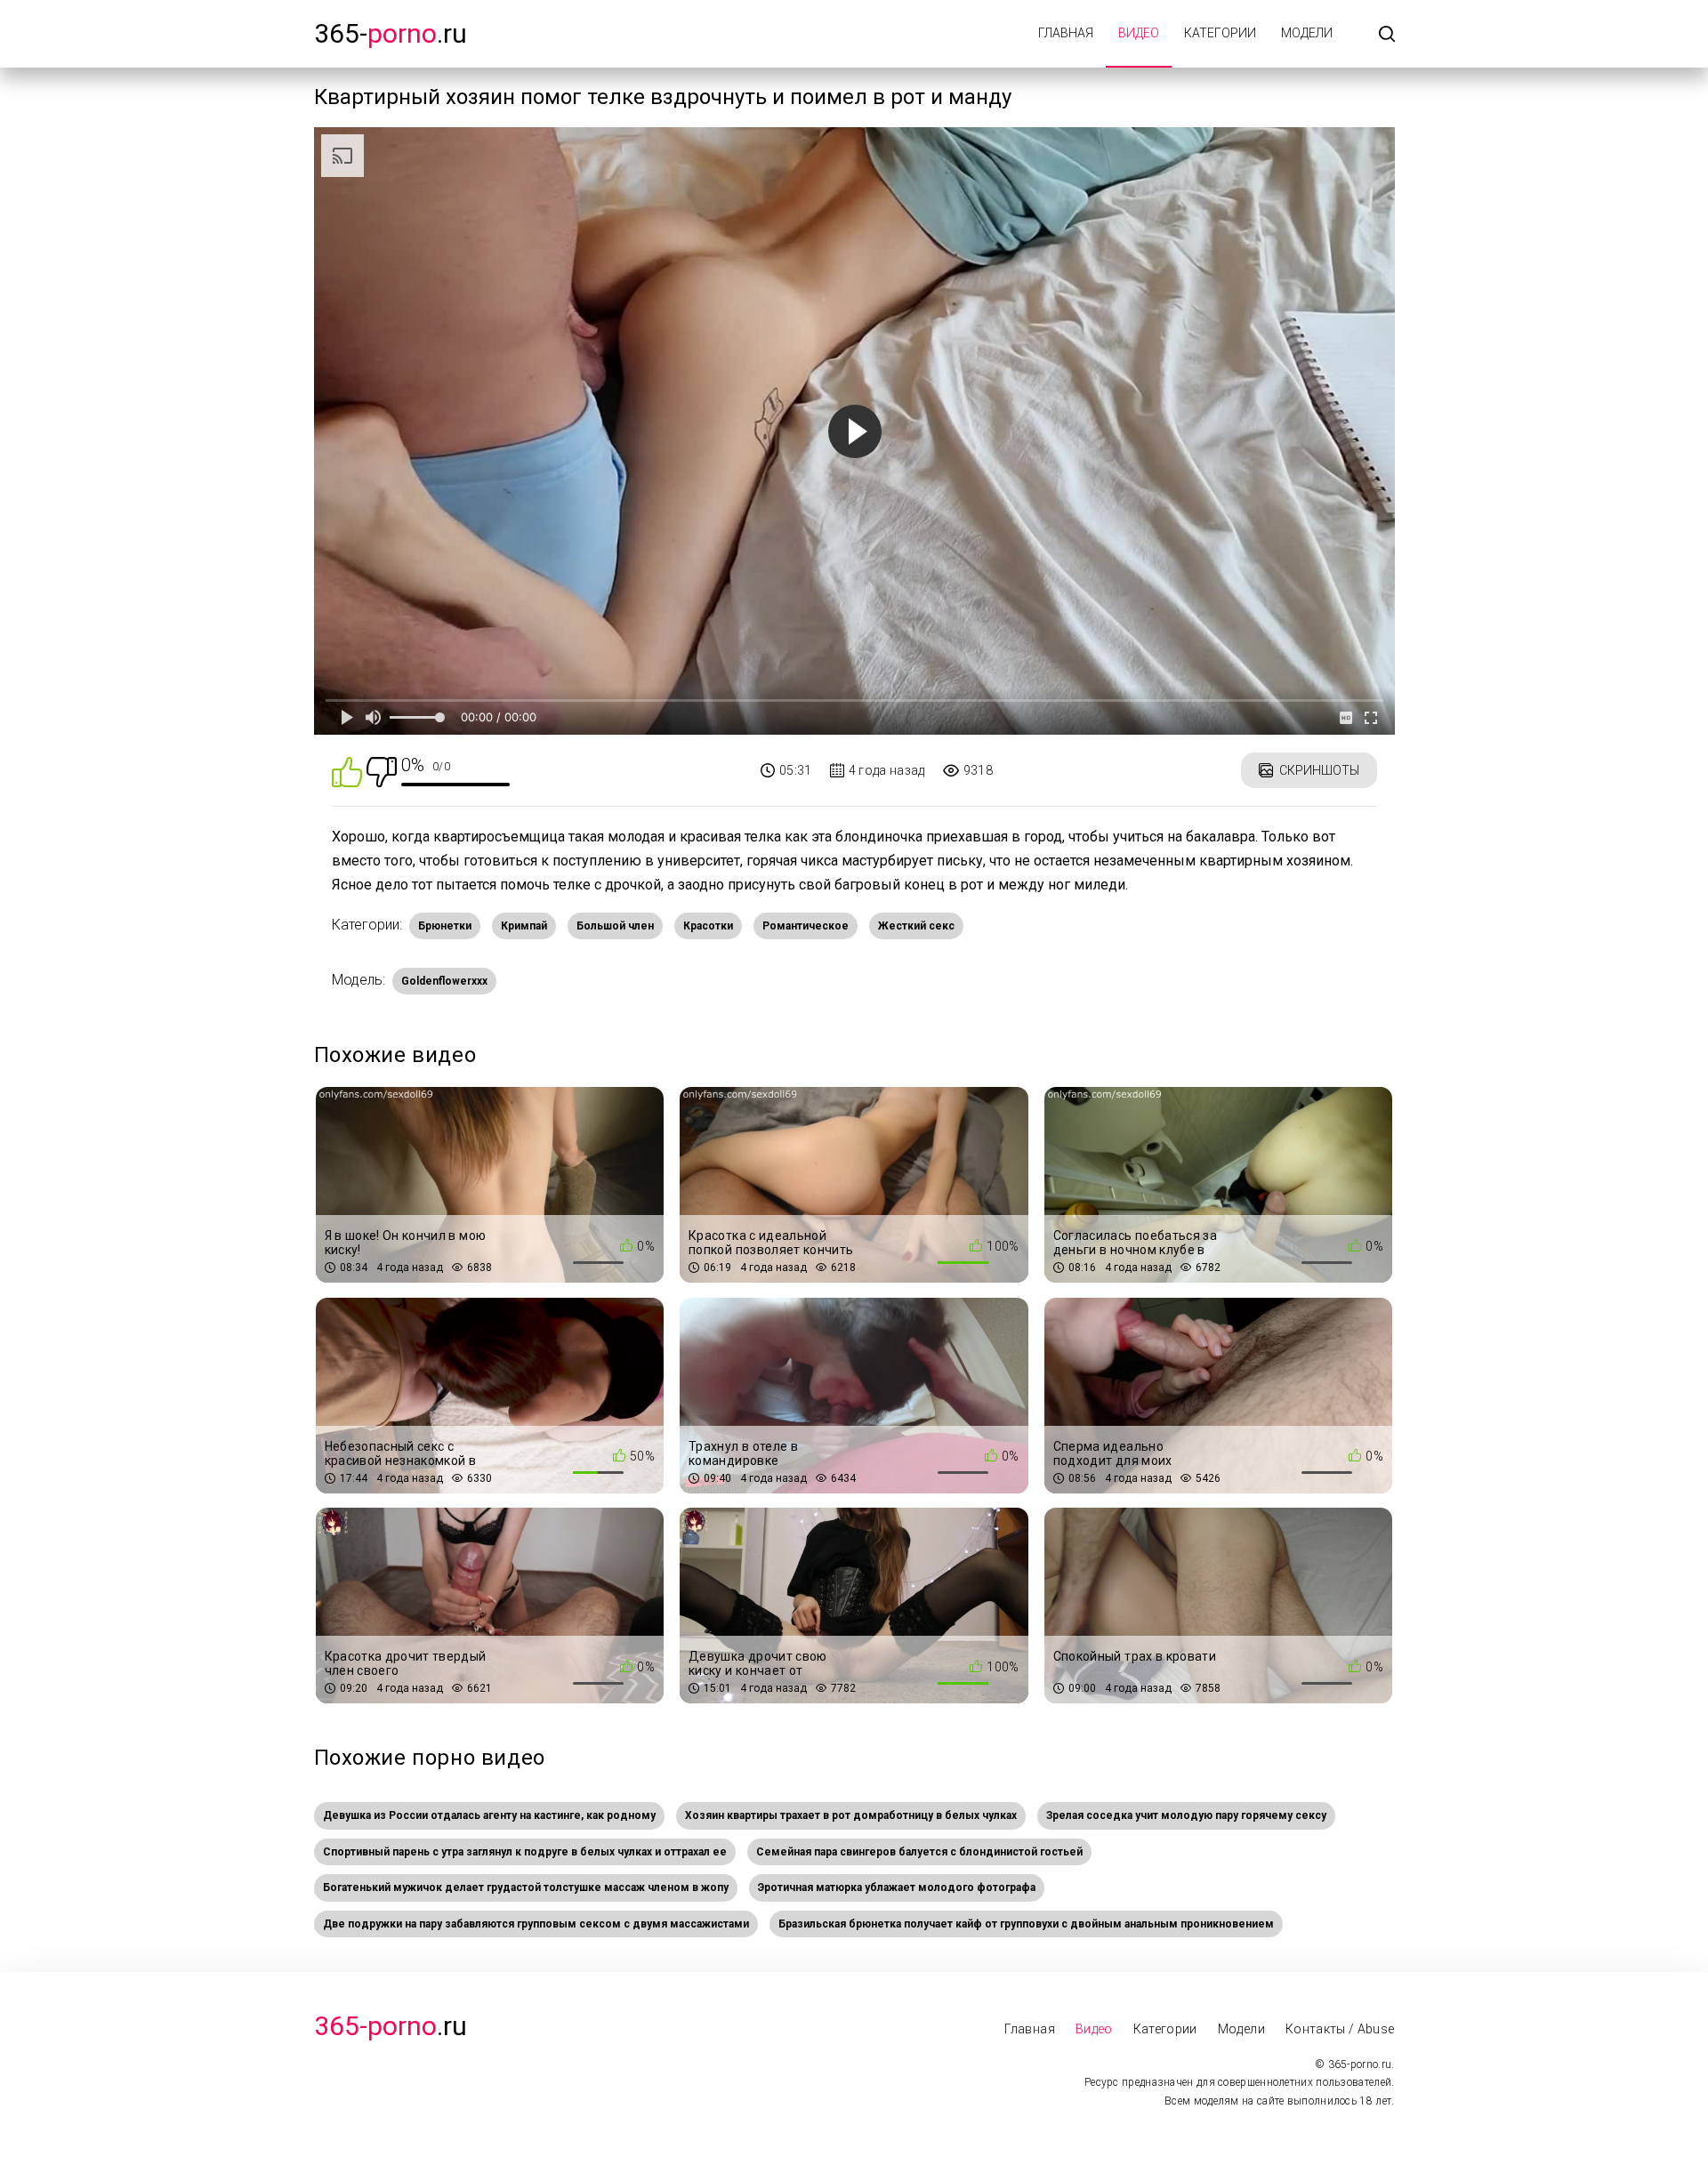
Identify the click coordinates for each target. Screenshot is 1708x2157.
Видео (1139, 33)
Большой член (615, 926)
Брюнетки (445, 926)
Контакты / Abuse (1340, 2029)
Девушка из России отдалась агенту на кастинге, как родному (489, 1815)
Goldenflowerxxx (444, 981)
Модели (1307, 33)
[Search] (1387, 35)
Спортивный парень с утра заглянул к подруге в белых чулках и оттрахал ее (525, 1852)
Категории (1220, 33)
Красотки (708, 926)
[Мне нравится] (347, 771)
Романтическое (806, 926)
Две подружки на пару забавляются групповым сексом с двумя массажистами (536, 1924)
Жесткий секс (916, 926)
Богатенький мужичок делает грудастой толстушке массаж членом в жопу (526, 1887)
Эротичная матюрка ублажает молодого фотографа (897, 1887)
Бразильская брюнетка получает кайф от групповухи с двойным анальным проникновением (1026, 1924)
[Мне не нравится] (382, 771)
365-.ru (391, 33)
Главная (1066, 33)
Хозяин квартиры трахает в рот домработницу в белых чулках (851, 1815)
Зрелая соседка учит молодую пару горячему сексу (1186, 1815)
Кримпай (524, 926)
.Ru (391, 2026)
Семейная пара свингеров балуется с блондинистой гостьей (919, 1852)
